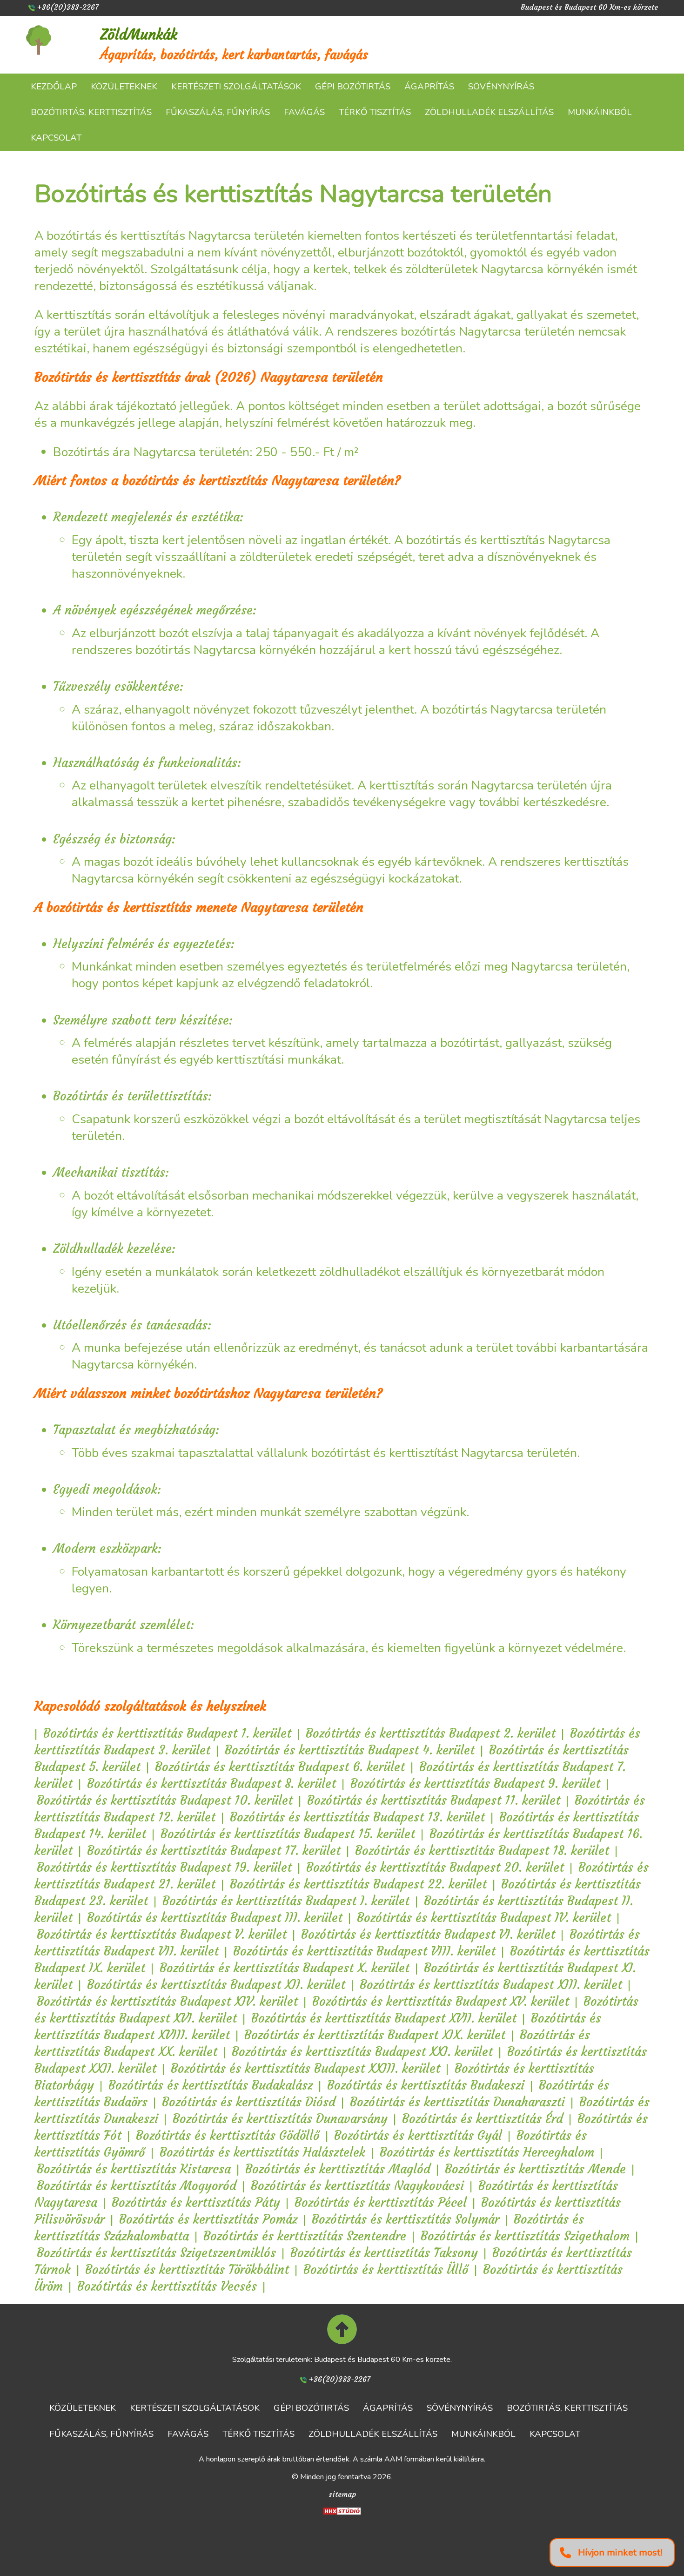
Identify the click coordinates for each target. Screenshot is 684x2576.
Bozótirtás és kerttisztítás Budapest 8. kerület (211, 1784)
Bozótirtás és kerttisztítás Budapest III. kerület (215, 1918)
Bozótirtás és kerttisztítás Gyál (418, 2135)
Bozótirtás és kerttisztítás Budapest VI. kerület (428, 1934)
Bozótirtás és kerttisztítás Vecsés (167, 2286)
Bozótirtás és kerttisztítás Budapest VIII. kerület (364, 1951)
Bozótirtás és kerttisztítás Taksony (384, 2253)
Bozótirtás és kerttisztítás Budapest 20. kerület (435, 1867)
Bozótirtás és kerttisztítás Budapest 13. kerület (357, 1817)
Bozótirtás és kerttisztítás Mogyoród (137, 2186)
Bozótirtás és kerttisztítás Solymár (406, 2219)
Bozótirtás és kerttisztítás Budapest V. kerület (162, 1934)
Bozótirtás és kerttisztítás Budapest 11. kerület (434, 1800)
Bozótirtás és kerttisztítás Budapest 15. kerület (288, 1834)
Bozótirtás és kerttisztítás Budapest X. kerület (285, 1968)
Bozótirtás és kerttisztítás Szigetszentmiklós (156, 2253)
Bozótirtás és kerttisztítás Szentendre (305, 2236)
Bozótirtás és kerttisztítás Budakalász (211, 2085)
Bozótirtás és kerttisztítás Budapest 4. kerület (350, 1750)
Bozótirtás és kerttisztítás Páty (196, 2202)
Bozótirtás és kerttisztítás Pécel (381, 2202)
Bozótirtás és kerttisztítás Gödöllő (228, 2135)
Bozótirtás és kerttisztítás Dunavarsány (280, 2119)
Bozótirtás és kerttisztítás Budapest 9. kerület (475, 1784)
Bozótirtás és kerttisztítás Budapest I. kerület (286, 1901)
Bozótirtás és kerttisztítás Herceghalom (487, 2152)
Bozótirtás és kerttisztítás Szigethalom (525, 2236)
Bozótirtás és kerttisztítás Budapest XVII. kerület (384, 2018)
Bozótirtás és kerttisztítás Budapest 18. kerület (482, 1851)
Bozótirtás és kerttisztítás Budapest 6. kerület (280, 1767)
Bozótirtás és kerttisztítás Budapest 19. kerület (164, 1867)
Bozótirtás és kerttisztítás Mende (535, 2169)
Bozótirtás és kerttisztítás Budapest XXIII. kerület (305, 2068)
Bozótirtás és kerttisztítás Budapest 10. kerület (165, 1800)
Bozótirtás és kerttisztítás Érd (483, 2119)
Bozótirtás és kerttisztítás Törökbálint (187, 2269)
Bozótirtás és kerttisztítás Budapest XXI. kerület (362, 2052)
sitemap (342, 2494)
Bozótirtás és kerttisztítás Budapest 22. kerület (358, 1884)
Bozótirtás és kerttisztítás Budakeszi (426, 2085)
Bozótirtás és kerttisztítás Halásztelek (262, 2152)
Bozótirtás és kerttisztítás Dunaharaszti (457, 2102)
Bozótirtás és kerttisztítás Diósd (249, 2102)
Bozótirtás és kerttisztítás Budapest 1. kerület (167, 1733)
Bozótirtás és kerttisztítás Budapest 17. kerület (214, 1851)
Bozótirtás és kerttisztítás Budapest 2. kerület (431, 1733)
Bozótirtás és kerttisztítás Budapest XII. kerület (216, 1985)
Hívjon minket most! (620, 2552)
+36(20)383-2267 (68, 7)
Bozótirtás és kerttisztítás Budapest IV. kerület (484, 1918)
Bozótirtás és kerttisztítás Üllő (386, 2269)
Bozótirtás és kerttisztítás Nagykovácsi (357, 2186)
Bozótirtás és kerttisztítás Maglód (338, 2169)
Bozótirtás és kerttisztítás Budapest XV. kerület (441, 2001)
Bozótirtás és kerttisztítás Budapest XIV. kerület (167, 2001)
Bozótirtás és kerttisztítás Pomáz (208, 2219)
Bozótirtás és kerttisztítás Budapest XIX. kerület (375, 2035)
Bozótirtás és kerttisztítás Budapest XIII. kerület (491, 1985)
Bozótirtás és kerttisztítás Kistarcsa (134, 2169)
